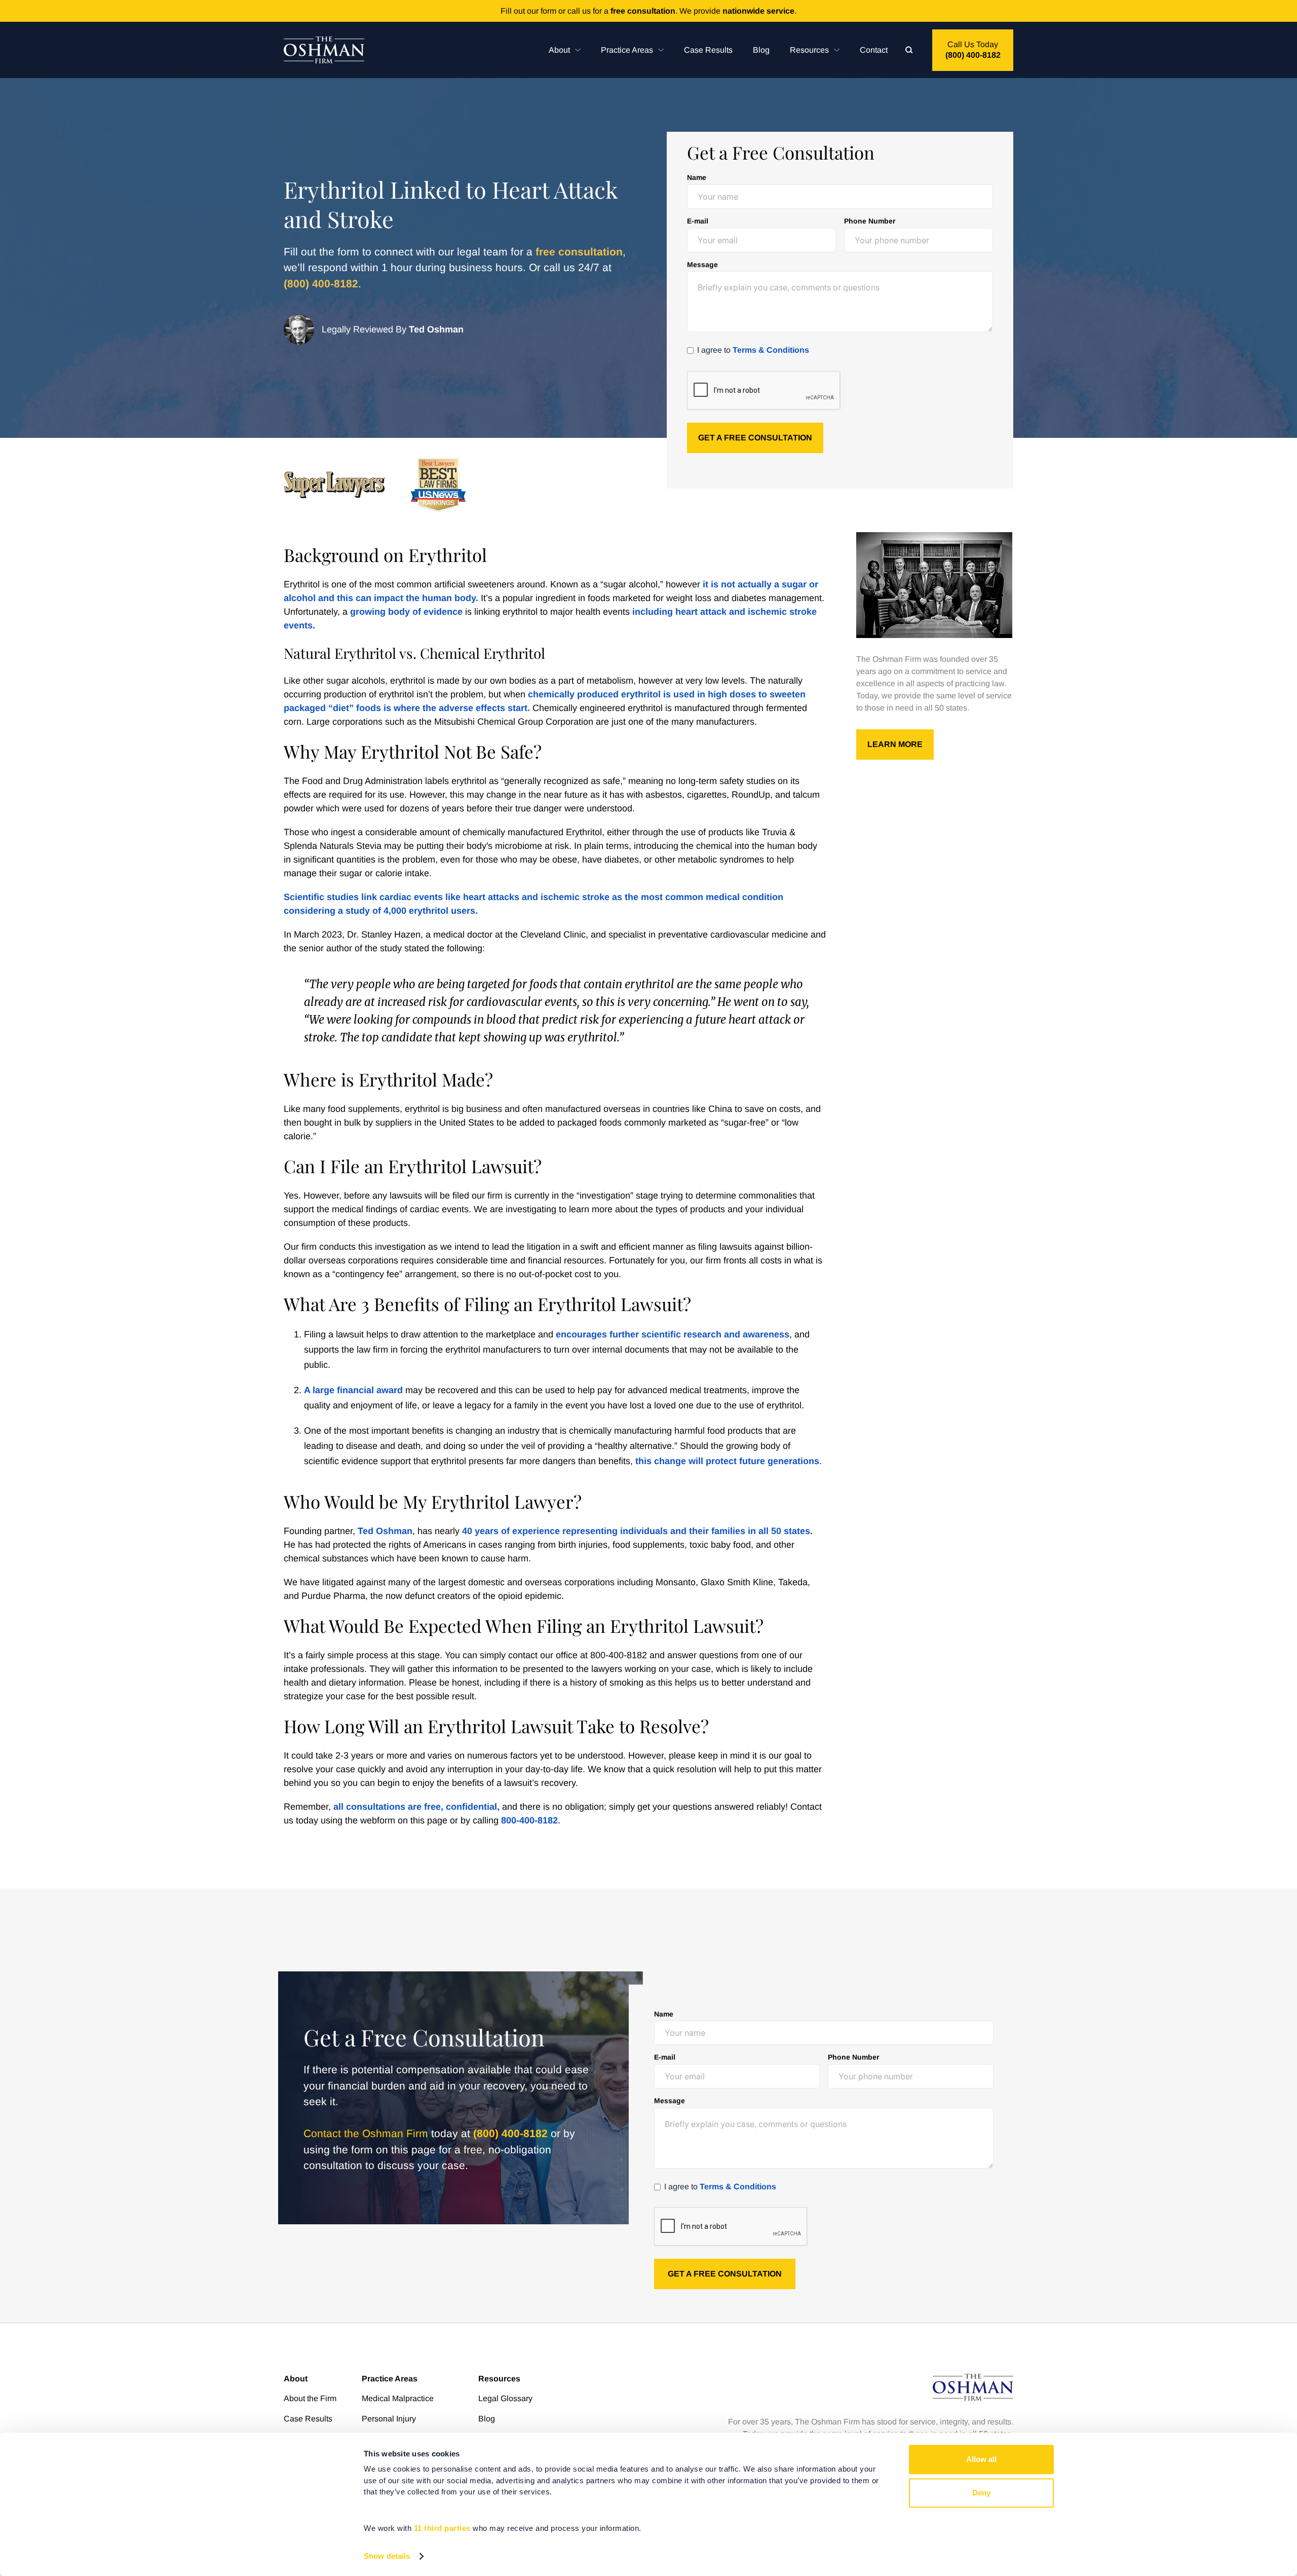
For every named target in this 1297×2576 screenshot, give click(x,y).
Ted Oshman (385, 1531)
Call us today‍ (973, 50)
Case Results (708, 50)
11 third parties (442, 2528)
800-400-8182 (529, 1820)
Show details (387, 2556)
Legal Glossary (505, 2398)
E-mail (698, 221)
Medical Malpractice (398, 2398)
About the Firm (310, 2398)
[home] (324, 50)
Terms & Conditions (771, 350)
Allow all (981, 2459)
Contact (874, 50)
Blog (761, 50)
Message (702, 265)
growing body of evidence (406, 612)
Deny (981, 2493)
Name (697, 177)
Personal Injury (389, 2419)
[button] (565, 50)
